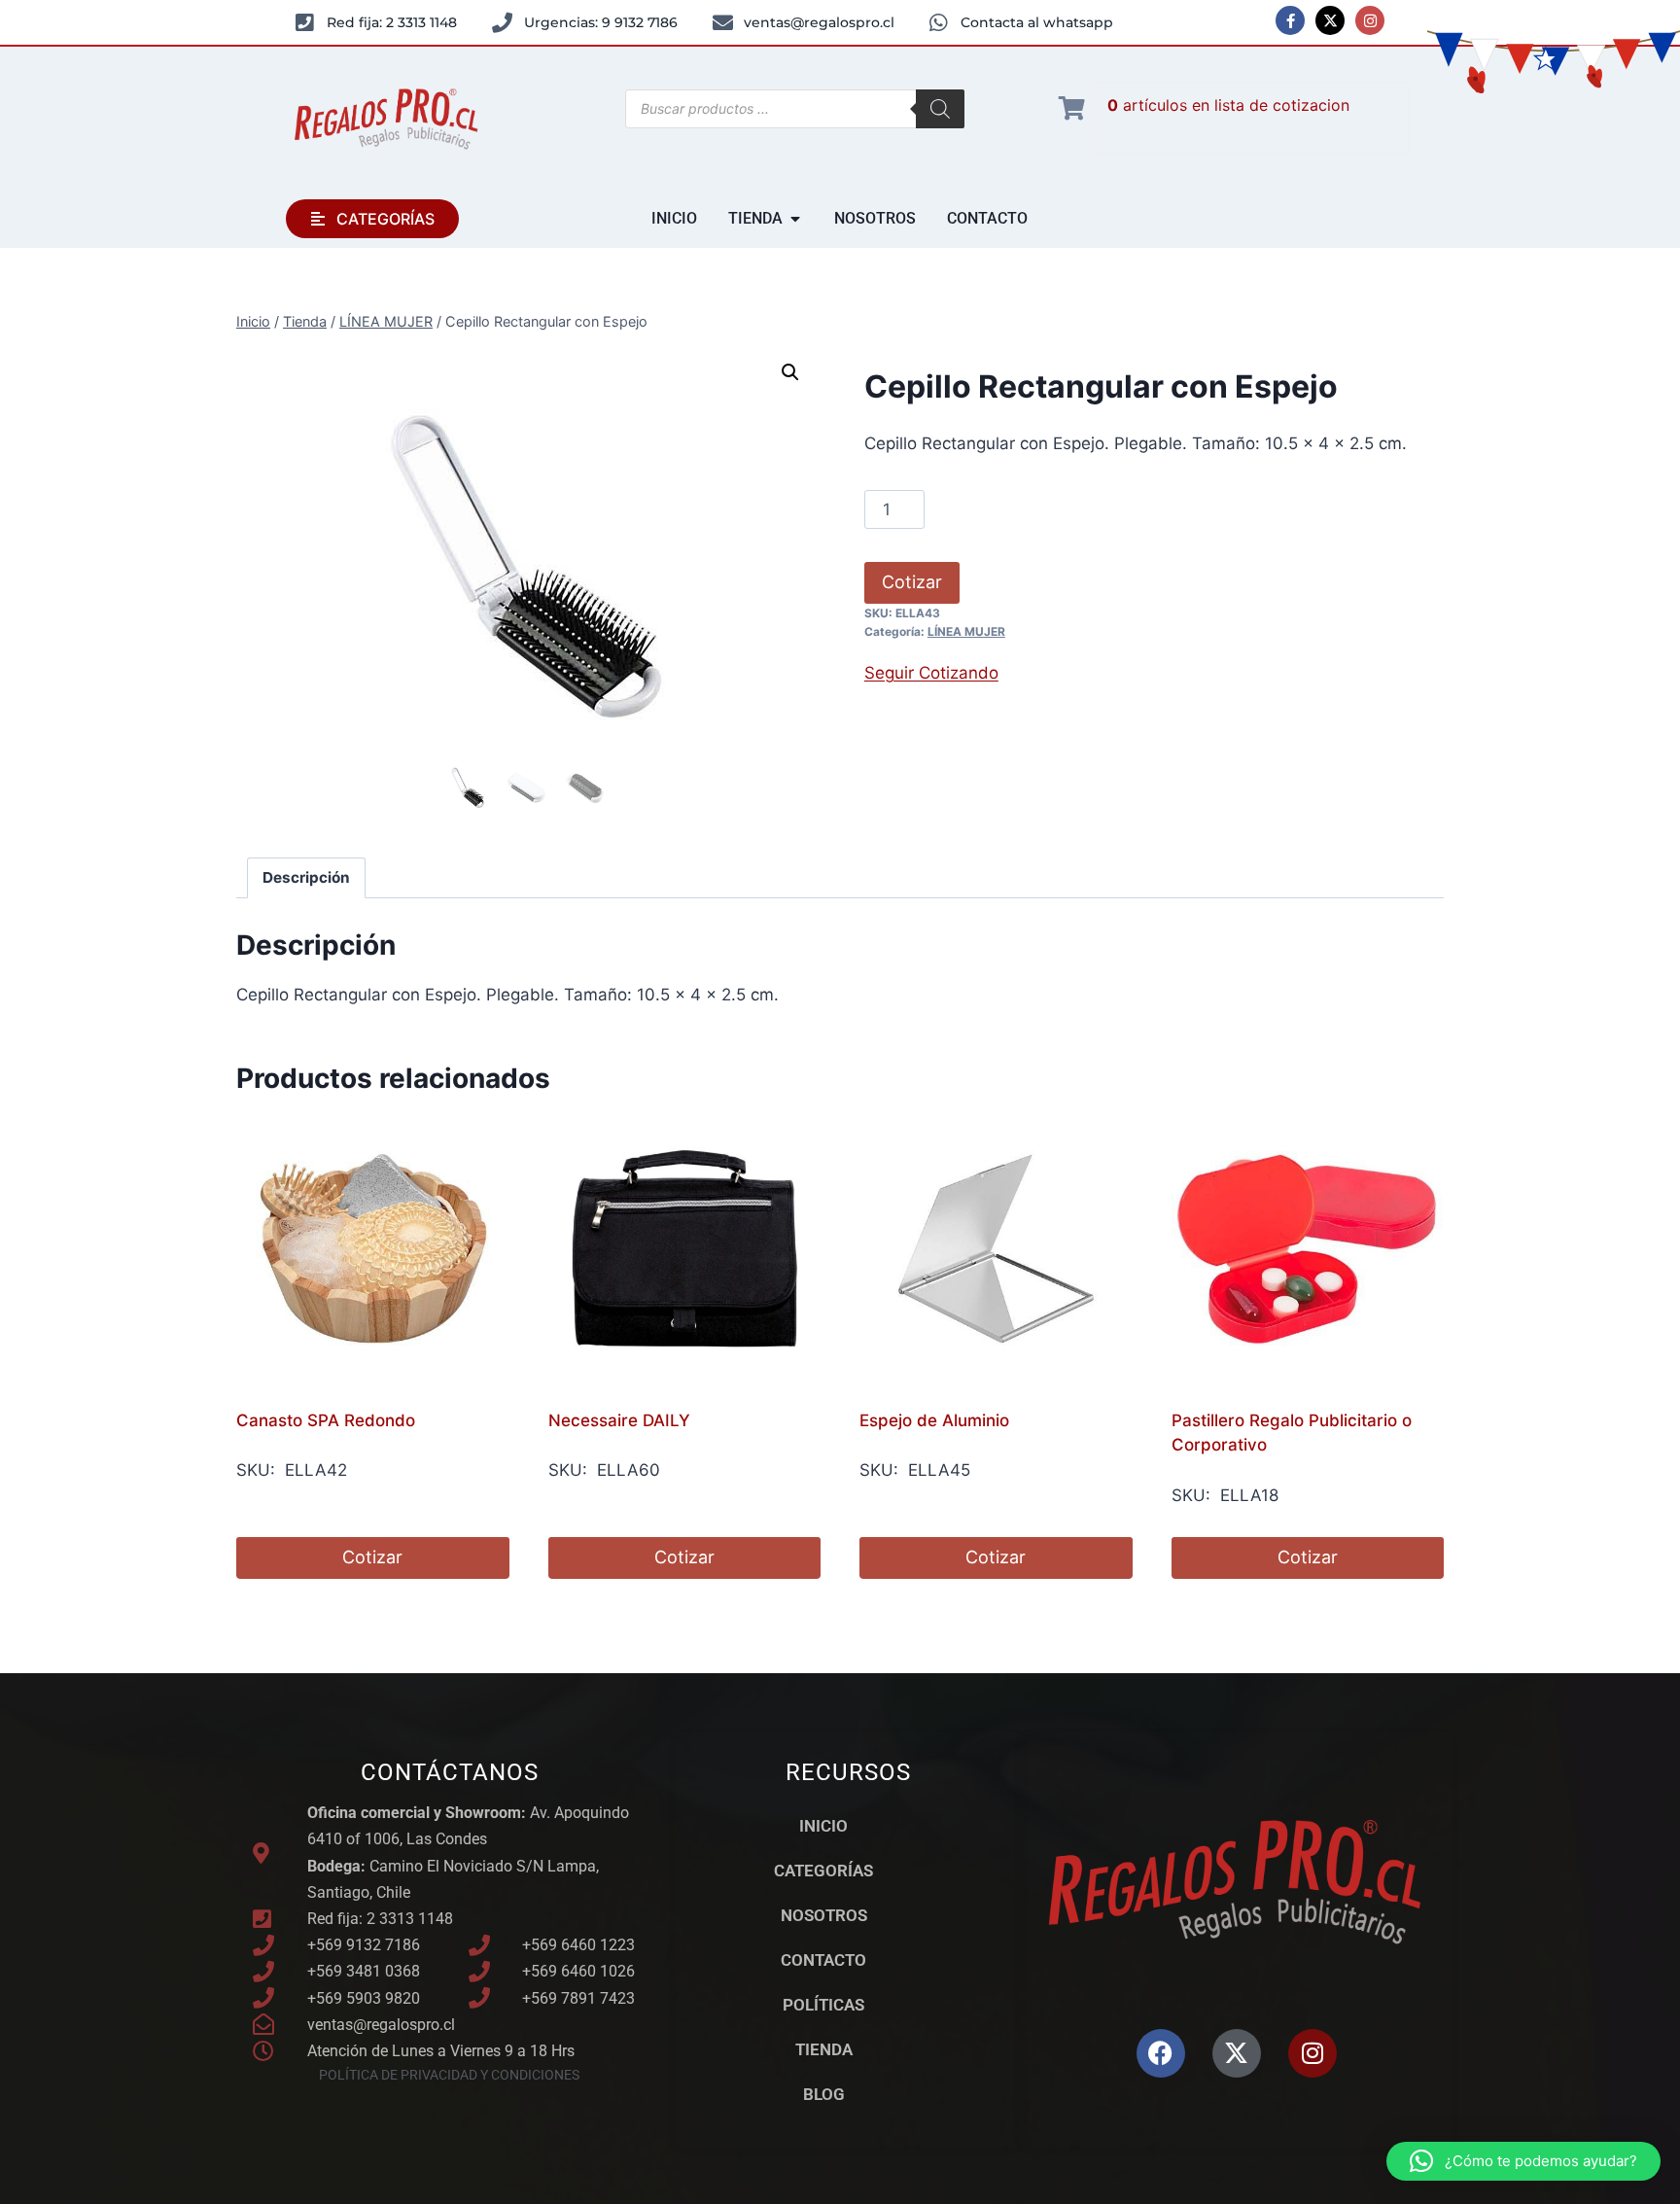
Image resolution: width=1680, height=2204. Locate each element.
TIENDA (824, 2049)
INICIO (823, 1826)
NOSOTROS (824, 1915)
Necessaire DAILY (619, 1420)
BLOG (824, 2094)
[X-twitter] (1330, 20)
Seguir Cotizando (931, 673)
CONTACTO (823, 1960)
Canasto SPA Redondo (326, 1420)
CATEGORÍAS (823, 1871)
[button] (790, 372)
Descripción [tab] (306, 877)
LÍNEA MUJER (966, 631)
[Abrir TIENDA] (795, 219)
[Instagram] (1370, 20)
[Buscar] (940, 109)
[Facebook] (1161, 2053)
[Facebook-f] (1290, 20)
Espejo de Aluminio (934, 1420)
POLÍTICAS (823, 2005)
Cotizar (912, 582)
